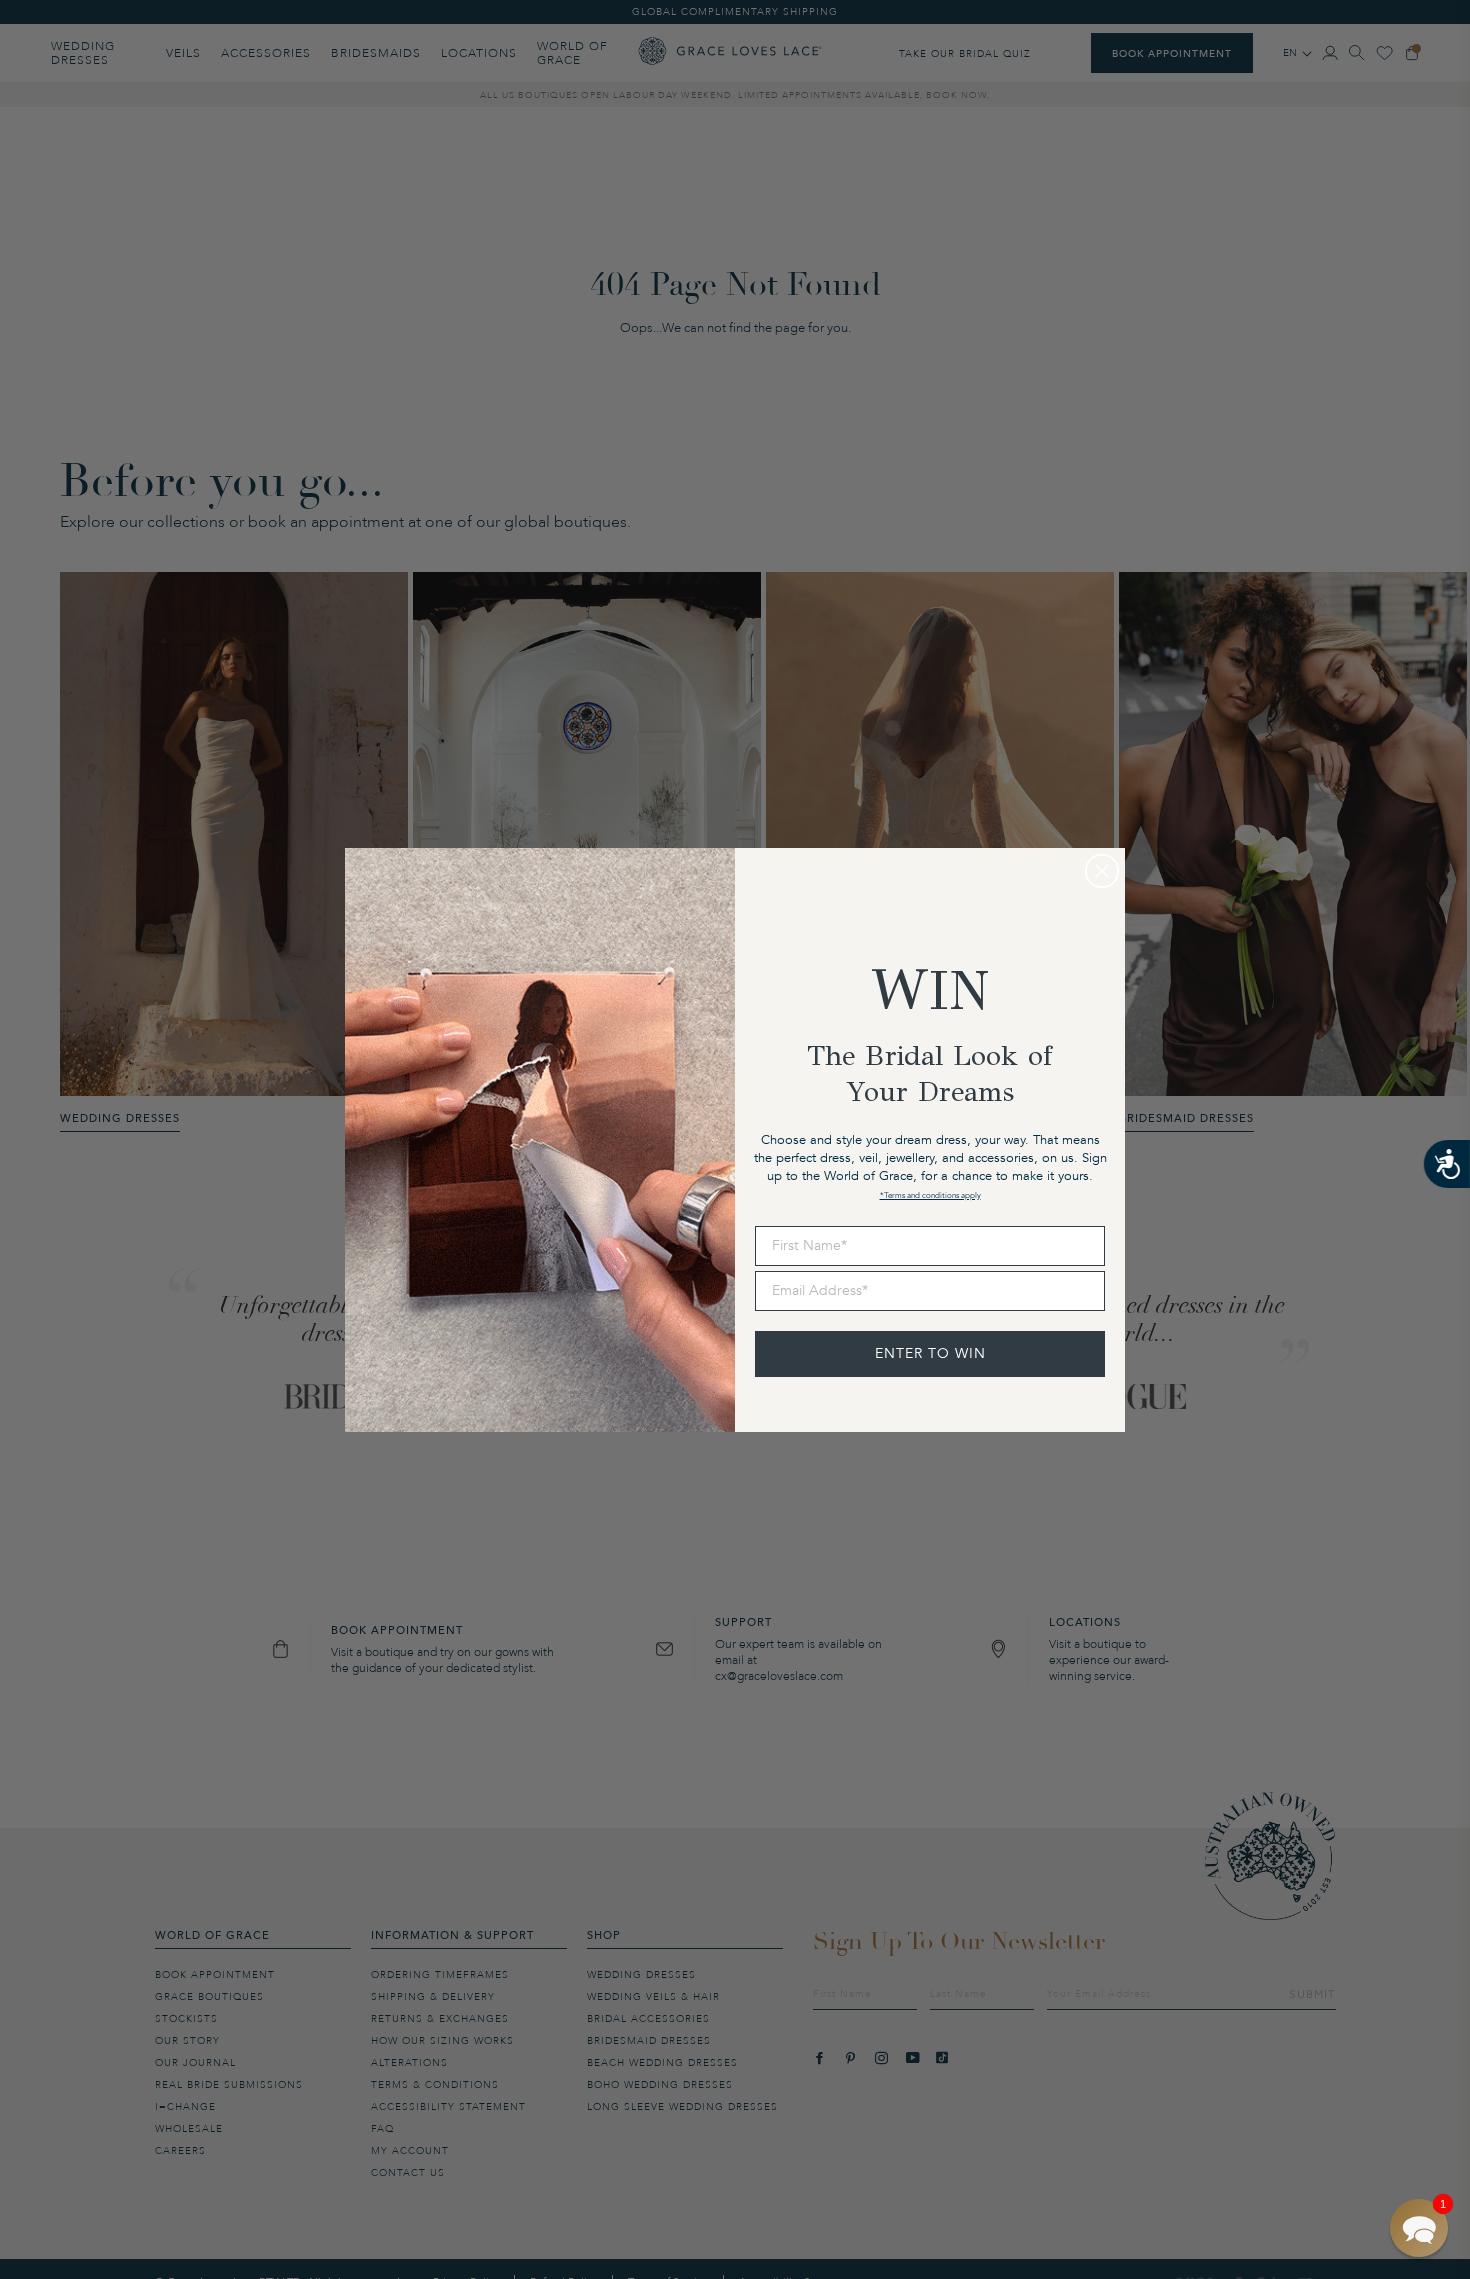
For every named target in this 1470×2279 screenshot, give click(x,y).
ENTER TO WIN (930, 1353)
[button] (1419, 2228)
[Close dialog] (1102, 871)
